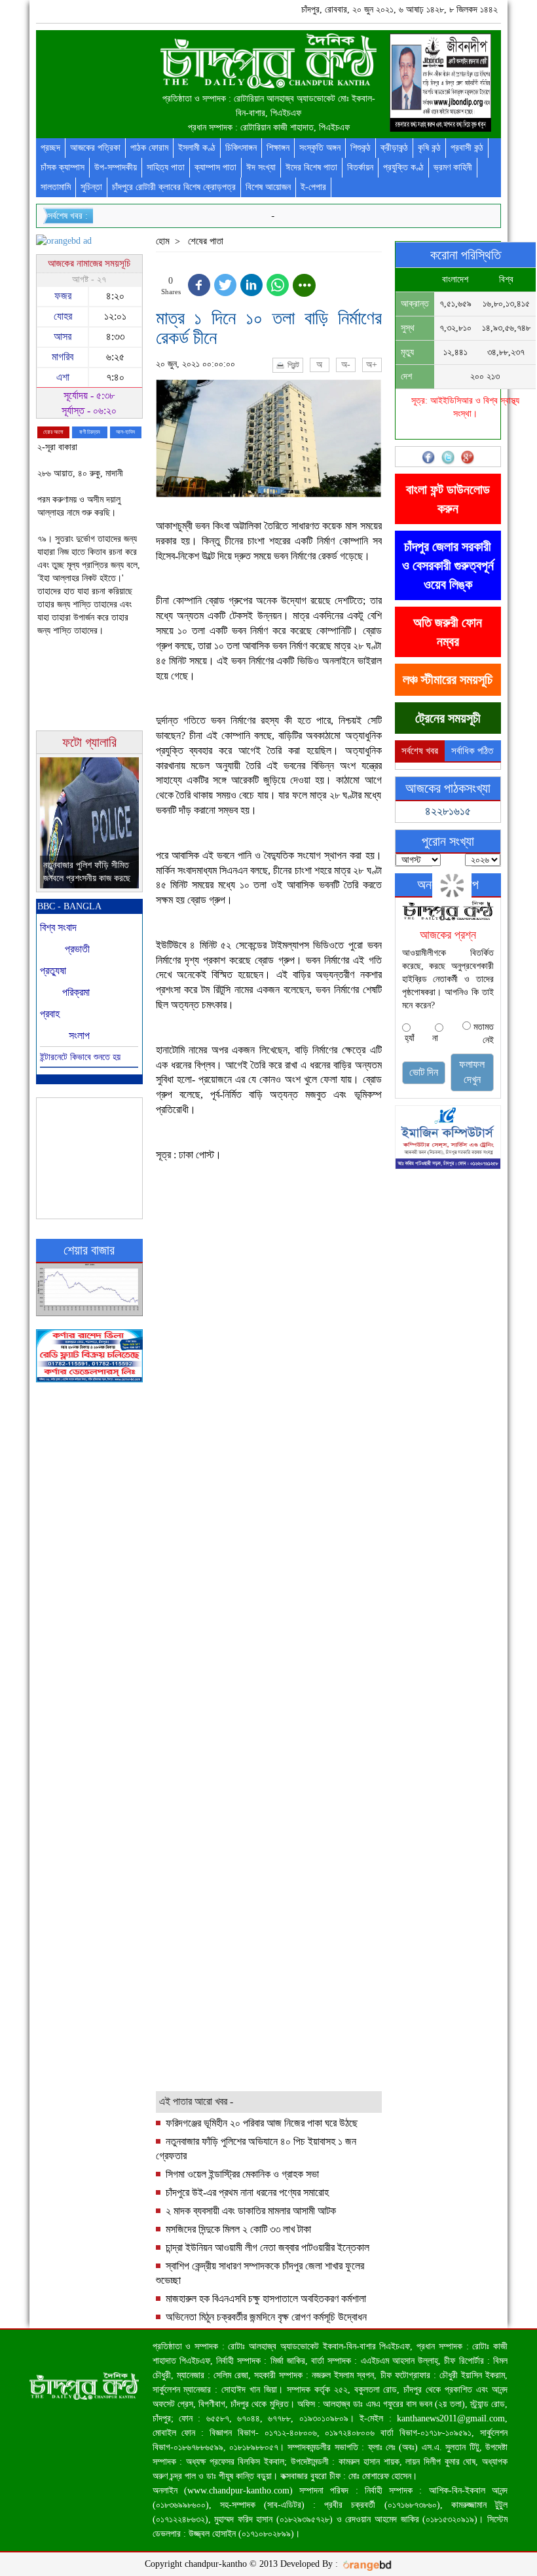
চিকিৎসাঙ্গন (241, 148)
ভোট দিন (424, 1072)
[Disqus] (269, 1585)
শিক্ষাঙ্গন (278, 148)
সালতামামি (56, 187)
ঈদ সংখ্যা (261, 167)
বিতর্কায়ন (360, 167)
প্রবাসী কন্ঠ (467, 148)
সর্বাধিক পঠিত (472, 751)
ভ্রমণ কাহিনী (453, 167)
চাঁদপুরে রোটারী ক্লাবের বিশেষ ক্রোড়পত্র (174, 187)
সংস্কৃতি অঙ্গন (320, 148)
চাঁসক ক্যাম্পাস (63, 167)
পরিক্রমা (76, 992)
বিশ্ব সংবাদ (58, 927)
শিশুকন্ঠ (361, 148)
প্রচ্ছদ (50, 148)
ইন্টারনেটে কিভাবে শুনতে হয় (80, 1057)
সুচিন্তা (91, 187)
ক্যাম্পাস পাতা (215, 167)
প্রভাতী (77, 949)
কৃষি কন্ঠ (429, 148)
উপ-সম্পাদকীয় (116, 167)
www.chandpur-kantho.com (238, 2491)
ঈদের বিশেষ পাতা (311, 167)
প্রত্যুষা (53, 971)
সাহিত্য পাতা (166, 167)
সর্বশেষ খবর (420, 751)
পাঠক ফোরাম (149, 148)
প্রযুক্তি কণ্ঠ (403, 167)
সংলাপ (79, 1035)
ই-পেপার (313, 187)
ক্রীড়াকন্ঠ (394, 148)
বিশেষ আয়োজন (268, 187)
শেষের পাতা (206, 241)
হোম (163, 241)
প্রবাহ (50, 1014)
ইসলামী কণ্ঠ (197, 148)
